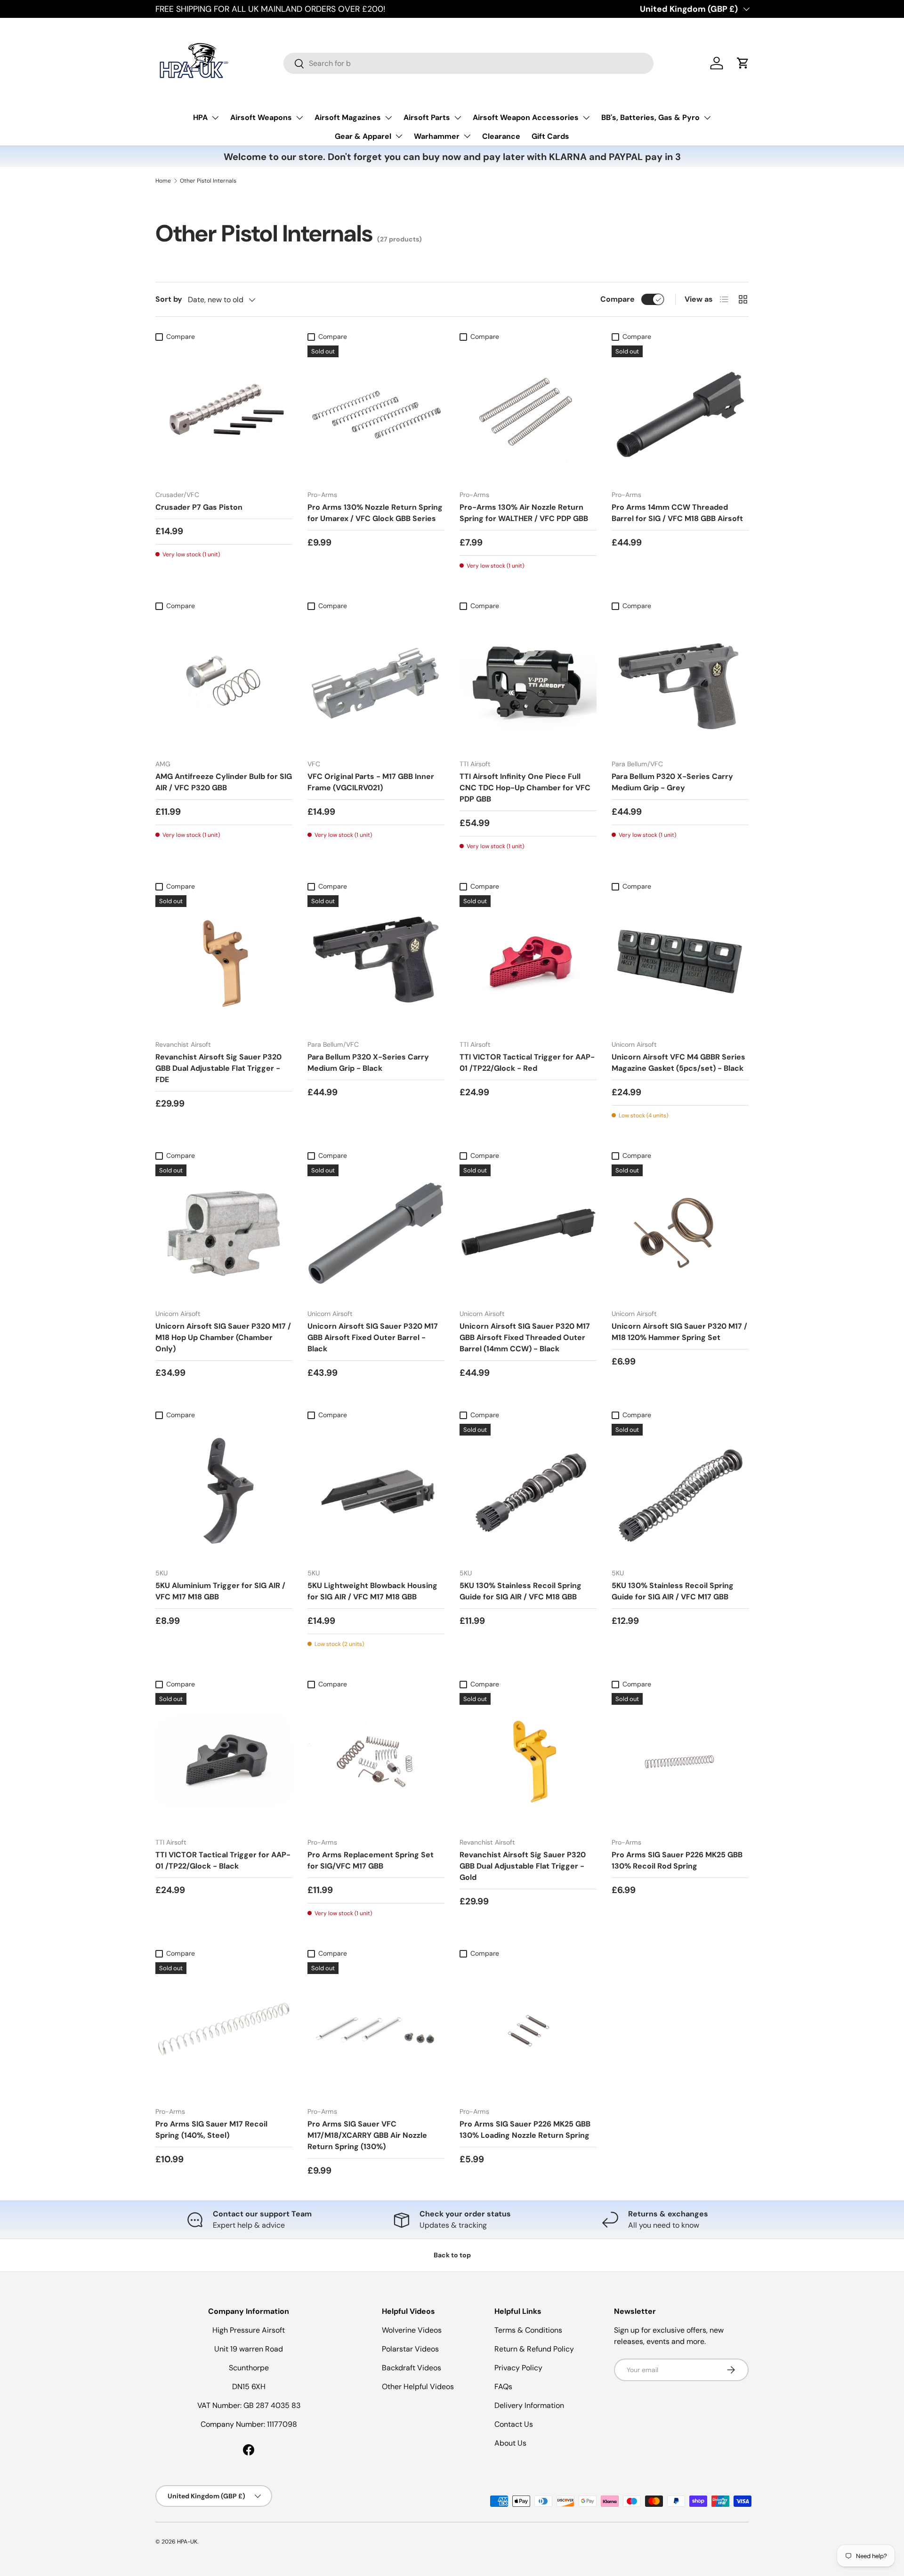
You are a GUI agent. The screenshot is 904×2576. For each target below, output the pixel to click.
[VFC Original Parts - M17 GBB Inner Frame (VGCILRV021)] (376, 683)
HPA (200, 117)
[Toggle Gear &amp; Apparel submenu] (399, 136)
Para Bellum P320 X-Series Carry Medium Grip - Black (368, 1063)
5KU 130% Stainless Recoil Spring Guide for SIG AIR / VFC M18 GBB (521, 1591)
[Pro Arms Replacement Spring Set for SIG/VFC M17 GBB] (376, 1761)
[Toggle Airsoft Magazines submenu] (388, 118)
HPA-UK (187, 2542)
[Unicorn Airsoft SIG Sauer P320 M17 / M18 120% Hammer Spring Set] (680, 1233)
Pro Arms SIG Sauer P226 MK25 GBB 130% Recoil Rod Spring (677, 1860)
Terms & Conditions (528, 2330)
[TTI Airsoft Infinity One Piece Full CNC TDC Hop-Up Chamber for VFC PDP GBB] (528, 683)
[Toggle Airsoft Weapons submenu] (299, 118)
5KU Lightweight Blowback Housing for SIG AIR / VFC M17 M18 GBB (372, 1591)
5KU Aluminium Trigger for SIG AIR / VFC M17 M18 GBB (220, 1591)
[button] (743, 63)
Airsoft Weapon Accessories (526, 117)
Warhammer (437, 136)
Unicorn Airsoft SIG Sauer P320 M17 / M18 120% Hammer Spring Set (679, 1332)
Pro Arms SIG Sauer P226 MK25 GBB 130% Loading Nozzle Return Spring (525, 2130)
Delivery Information (529, 2405)
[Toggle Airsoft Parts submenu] (458, 118)
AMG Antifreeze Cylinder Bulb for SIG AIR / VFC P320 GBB (224, 782)
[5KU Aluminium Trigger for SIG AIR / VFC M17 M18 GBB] (224, 1492)
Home (163, 181)
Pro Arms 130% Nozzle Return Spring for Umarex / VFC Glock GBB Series (375, 513)
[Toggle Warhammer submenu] (467, 136)
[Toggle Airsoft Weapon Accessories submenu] (586, 118)
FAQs (503, 2387)
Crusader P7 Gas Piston (199, 507)
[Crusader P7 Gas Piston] (224, 414)
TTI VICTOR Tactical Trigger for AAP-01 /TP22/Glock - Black (223, 1860)
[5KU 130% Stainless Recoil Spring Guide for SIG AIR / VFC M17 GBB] (680, 1492)
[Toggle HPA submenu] (215, 118)
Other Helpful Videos (418, 2387)
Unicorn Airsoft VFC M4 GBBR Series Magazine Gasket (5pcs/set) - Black (678, 1063)
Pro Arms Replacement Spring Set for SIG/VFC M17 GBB (371, 1860)
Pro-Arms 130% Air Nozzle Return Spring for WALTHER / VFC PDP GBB (524, 513)
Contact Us (514, 2424)
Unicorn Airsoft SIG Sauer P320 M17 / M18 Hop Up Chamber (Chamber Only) (223, 1337)
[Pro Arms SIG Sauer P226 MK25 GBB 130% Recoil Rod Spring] (680, 1761)
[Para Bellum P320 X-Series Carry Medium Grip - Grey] (680, 683)
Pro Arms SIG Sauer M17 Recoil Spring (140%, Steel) (211, 2130)
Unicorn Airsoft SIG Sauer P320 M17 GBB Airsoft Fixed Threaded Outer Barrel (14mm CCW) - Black (525, 1337)
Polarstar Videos (410, 2349)
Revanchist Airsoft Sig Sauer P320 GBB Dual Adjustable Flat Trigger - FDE (218, 1068)
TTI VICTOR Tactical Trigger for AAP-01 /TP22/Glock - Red (527, 1063)
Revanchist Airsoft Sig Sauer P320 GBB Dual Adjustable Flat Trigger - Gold (523, 1866)
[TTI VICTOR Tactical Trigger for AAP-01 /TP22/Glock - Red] (528, 964)
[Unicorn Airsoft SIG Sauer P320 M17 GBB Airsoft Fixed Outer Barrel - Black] (376, 1233)
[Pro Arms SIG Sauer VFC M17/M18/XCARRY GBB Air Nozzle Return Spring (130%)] (376, 2031)
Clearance (501, 136)
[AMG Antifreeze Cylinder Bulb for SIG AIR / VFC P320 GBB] (224, 683)
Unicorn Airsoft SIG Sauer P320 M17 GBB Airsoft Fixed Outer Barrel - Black (373, 1337)
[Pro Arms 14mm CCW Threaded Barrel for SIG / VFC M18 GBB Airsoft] (680, 414)
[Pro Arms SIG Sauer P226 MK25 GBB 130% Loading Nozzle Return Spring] (528, 2031)
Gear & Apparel (363, 136)
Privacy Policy (518, 2368)
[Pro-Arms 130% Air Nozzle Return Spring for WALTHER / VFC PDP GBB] (528, 414)
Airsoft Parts (427, 117)
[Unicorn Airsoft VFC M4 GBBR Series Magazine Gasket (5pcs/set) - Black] (680, 964)
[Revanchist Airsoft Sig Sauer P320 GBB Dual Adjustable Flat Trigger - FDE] (224, 964)
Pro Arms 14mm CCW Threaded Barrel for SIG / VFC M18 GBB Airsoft (677, 513)
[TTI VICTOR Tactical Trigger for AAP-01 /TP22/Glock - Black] (224, 1761)
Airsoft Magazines (348, 117)
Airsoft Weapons (261, 117)
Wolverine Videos (412, 2330)
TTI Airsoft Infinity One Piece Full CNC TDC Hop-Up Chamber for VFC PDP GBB (525, 788)
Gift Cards (550, 136)
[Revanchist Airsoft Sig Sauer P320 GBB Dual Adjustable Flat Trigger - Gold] (528, 1761)
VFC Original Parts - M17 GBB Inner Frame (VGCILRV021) (371, 782)
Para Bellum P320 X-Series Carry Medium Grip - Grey (672, 782)
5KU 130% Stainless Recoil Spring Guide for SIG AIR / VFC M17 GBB (673, 1591)
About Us (510, 2443)
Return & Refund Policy (534, 2349)
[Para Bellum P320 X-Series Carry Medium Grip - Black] (376, 964)
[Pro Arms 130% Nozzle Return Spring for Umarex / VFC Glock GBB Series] (376, 414)
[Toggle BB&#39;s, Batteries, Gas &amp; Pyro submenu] (707, 118)
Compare (617, 299)
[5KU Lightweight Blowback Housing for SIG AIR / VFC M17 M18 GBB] (376, 1492)
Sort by (169, 299)
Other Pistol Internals (208, 181)
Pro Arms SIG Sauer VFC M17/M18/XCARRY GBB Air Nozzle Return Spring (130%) (367, 2135)
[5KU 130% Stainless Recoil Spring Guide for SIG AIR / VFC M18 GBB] (528, 1492)
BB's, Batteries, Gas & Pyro (650, 117)
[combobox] (468, 63)
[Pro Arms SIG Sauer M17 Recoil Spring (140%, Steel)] (224, 2031)
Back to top (452, 2255)
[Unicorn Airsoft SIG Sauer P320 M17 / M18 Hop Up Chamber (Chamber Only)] (224, 1233)
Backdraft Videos (412, 2368)
